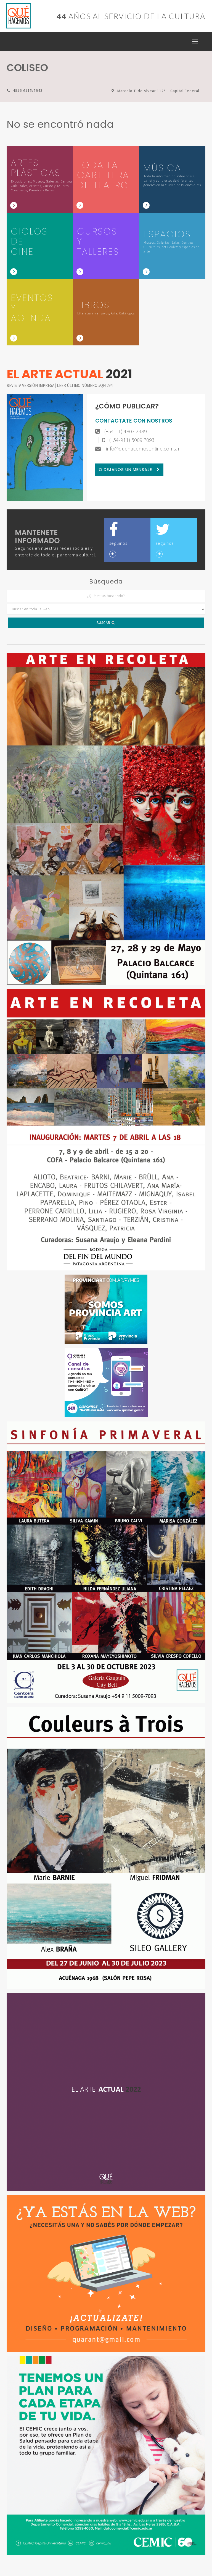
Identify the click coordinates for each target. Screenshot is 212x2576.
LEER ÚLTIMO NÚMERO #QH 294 (85, 385)
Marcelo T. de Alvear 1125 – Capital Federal (158, 91)
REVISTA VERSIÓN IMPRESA (31, 385)
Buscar (104, 623)
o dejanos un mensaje (126, 469)
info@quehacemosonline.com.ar (142, 449)
